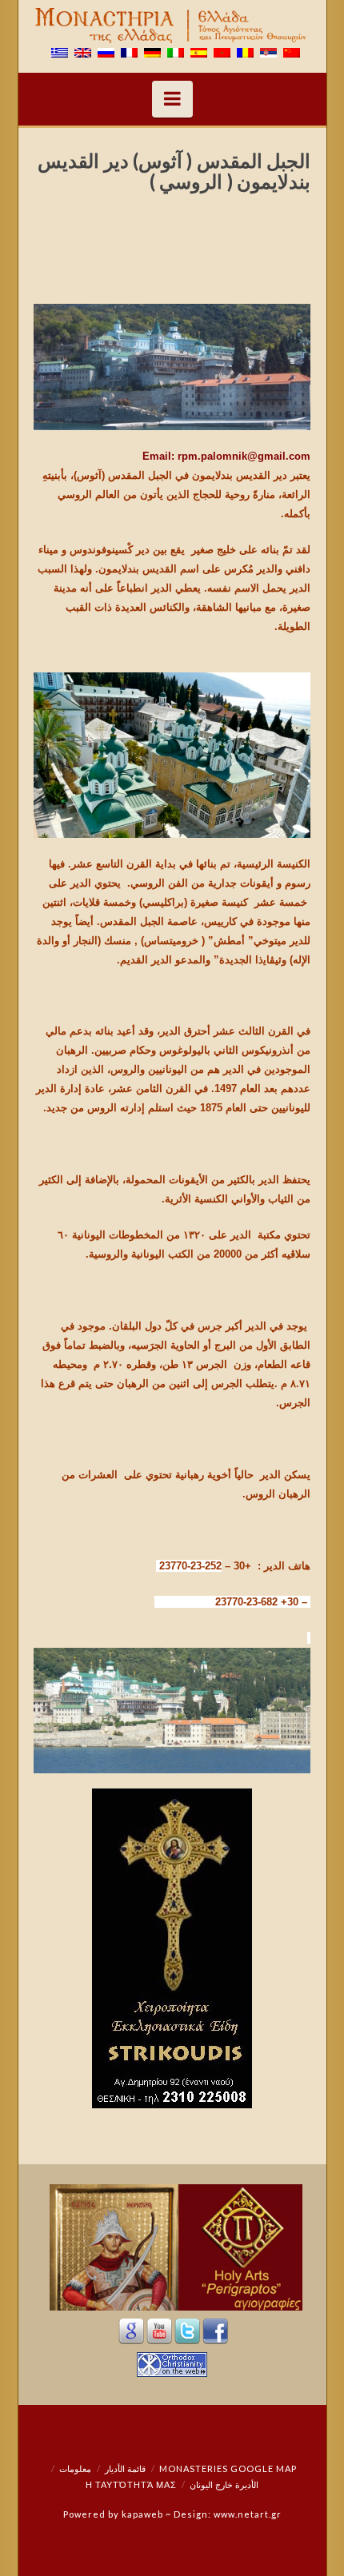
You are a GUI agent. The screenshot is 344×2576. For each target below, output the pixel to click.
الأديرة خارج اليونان (224, 2484)
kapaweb (142, 2514)
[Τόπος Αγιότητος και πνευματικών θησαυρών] (172, 26)
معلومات (75, 2468)
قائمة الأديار (125, 2468)
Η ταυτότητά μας (131, 2484)
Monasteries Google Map (228, 2468)
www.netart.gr (248, 2514)
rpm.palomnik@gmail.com (244, 456)
